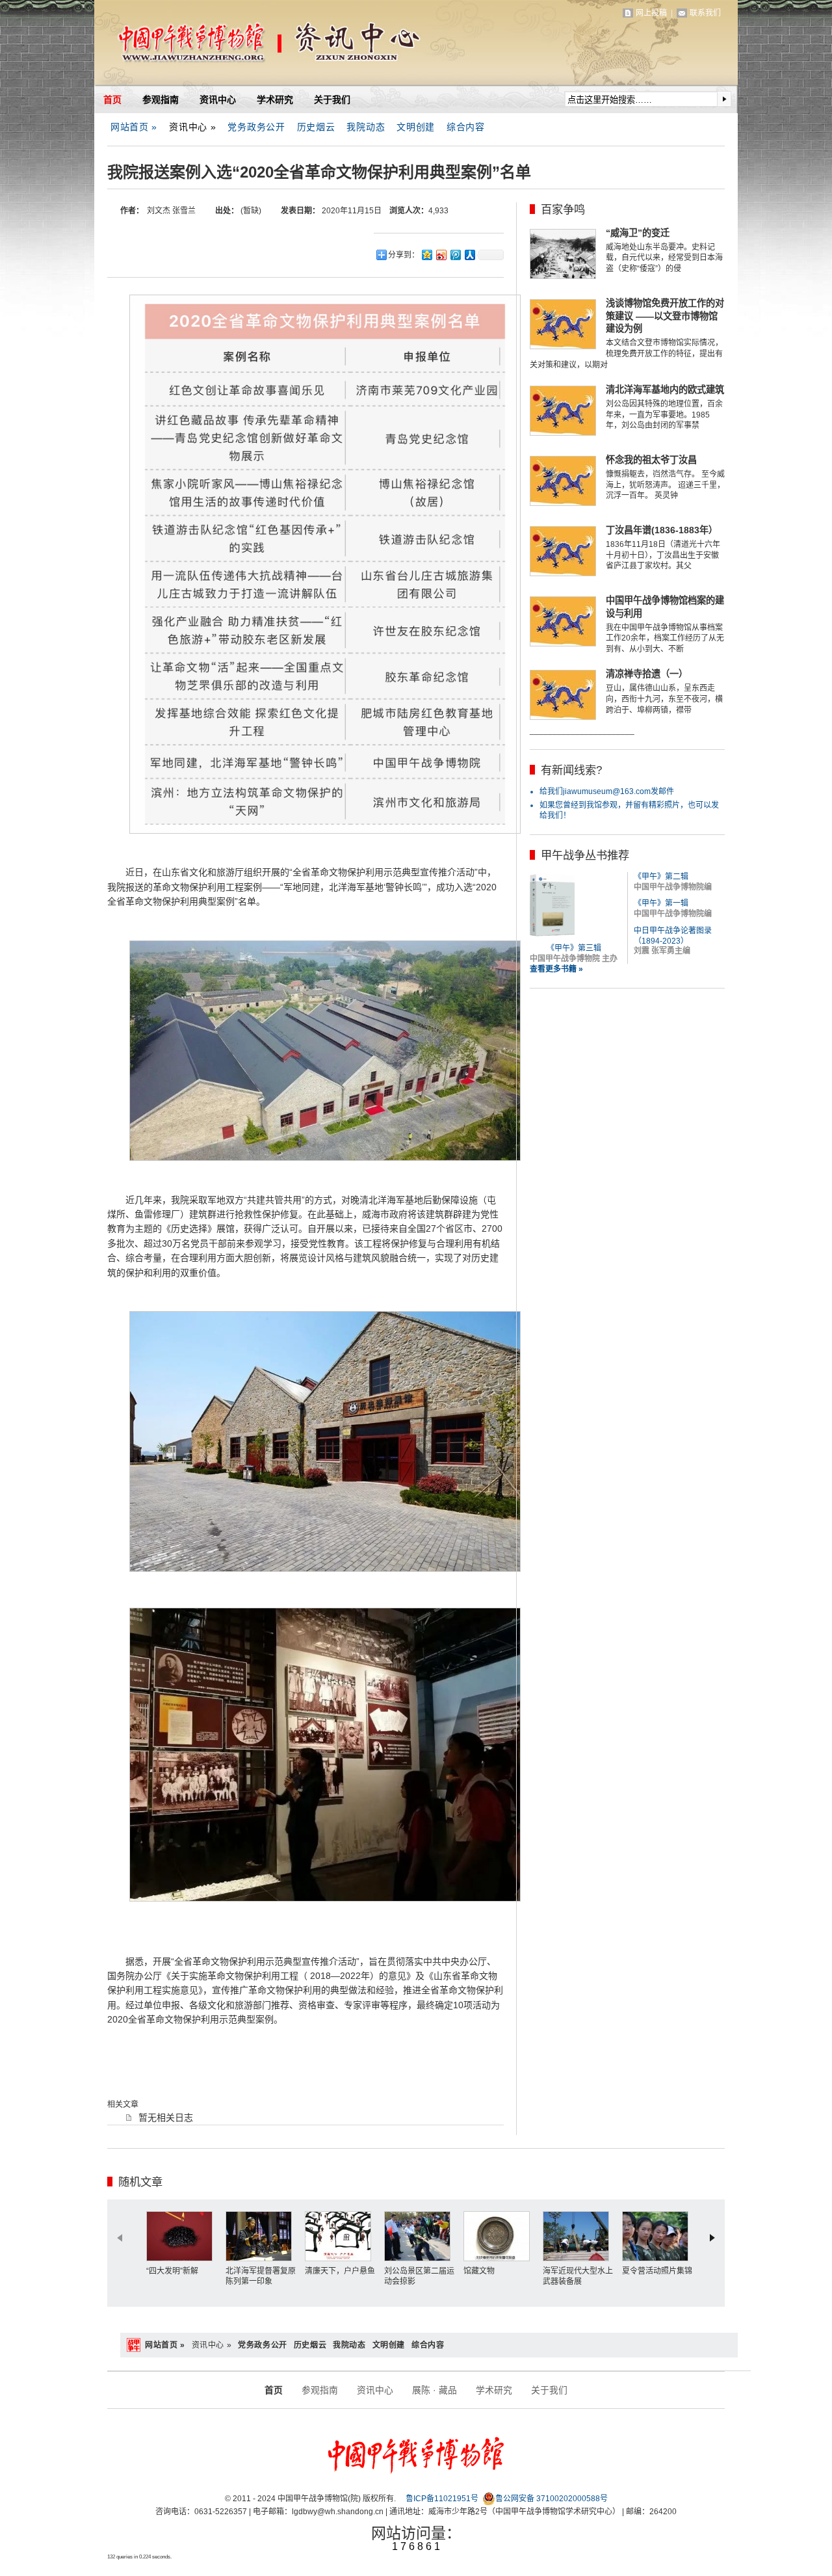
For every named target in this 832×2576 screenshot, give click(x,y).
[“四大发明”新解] (183, 2236)
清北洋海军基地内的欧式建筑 (665, 390)
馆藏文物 (479, 2271)
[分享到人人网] (469, 255)
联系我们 (705, 13)
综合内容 (466, 127)
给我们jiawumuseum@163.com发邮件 (607, 791)
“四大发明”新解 (172, 2271)
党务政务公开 (256, 127)
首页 (112, 100)
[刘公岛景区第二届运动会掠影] (421, 2236)
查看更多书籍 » (556, 969)
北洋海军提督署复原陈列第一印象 (261, 2276)
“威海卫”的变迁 (638, 233)
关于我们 (332, 100)
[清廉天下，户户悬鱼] (341, 2236)
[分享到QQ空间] (426, 255)
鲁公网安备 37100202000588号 (552, 2499)
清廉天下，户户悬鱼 (340, 2271)
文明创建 (416, 127)
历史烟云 (316, 127)
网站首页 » (134, 127)
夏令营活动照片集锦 (657, 2271)
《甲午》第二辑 (661, 877)
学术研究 (275, 100)
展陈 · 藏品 (435, 2390)
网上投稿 (651, 13)
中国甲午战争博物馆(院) (246, 46)
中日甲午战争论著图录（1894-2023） (673, 936)
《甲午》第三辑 (574, 948)
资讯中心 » (192, 127)
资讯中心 (218, 100)
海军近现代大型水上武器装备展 (578, 2276)
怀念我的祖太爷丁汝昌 (651, 460)
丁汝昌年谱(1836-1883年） (662, 530)
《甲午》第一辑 (661, 903)
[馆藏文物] (500, 2236)
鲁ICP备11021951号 (442, 2499)
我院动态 (366, 127)
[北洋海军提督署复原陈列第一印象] (262, 2236)
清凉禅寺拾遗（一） (647, 674)
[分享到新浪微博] (441, 255)
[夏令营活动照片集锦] (658, 2236)
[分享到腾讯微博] (455, 255)
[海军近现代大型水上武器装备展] (579, 2236)
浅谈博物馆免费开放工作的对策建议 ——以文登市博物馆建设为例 (665, 316)
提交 (724, 99)
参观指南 (161, 100)
